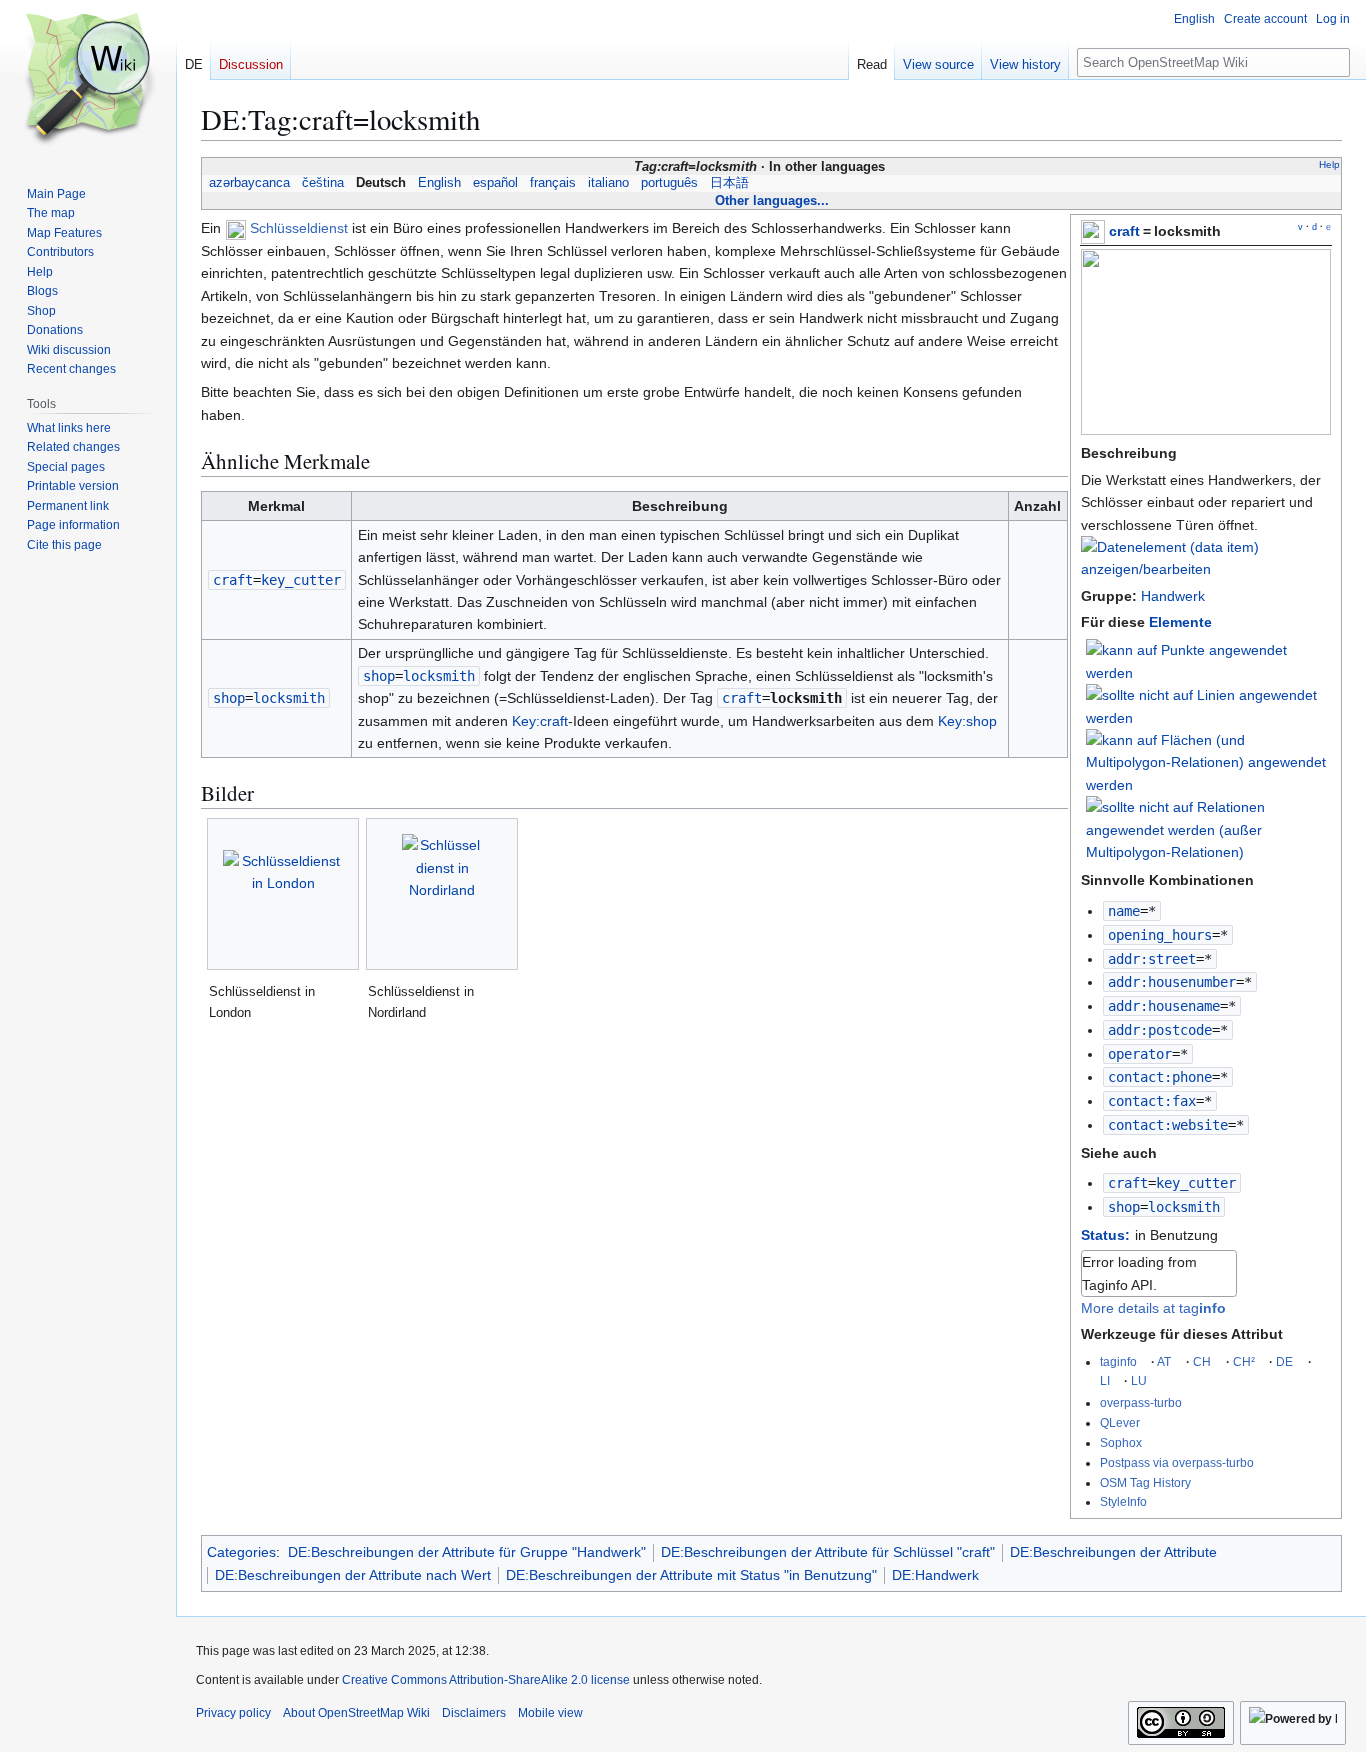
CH (1202, 1361)
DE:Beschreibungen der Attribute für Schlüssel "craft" (828, 1552)
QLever (1120, 1422)
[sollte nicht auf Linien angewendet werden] (1209, 705)
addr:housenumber (1172, 982)
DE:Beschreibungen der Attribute (1113, 1552)
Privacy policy (233, 1713)
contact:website (1168, 1125)
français (553, 183)
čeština (323, 183)
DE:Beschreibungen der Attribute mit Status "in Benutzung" (691, 1575)
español (495, 183)
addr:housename (1164, 1006)
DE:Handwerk (935, 1575)
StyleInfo (1123, 1501)
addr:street (1152, 959)
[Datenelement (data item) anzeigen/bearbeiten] (1206, 569)
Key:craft (540, 721)
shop (1124, 1207)
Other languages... (772, 200)
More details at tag (1153, 1308)
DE (1284, 1361)
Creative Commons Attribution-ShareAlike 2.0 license (486, 1680)
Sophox (1121, 1442)
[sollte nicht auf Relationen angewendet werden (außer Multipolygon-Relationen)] (1209, 829)
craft (1124, 231)
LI (1105, 1380)
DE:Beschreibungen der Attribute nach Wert (353, 1575)
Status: (1105, 1235)
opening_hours (1160, 935)
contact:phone (1160, 1077)
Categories (241, 1552)
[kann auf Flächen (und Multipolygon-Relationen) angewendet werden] (1209, 761)
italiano (608, 183)
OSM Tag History (1145, 1482)
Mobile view (550, 1713)
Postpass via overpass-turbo (1177, 1462)
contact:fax (1152, 1101)
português (669, 183)
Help (1329, 164)
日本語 (729, 183)
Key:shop (967, 721)
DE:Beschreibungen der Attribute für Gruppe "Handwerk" (467, 1552)
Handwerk (1173, 596)
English (439, 183)
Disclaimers (474, 1713)
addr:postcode (1160, 1030)
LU (1139, 1380)
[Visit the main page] (88, 80)
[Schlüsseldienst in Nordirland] (442, 894)
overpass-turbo (1141, 1402)
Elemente (1180, 622)
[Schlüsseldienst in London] (283, 894)
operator (1140, 1054)
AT (1164, 1361)
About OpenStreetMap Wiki (356, 1713)
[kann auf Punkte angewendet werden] (1209, 661)
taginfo (1118, 1361)
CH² (1244, 1361)
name (1124, 911)
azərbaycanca (249, 183)
